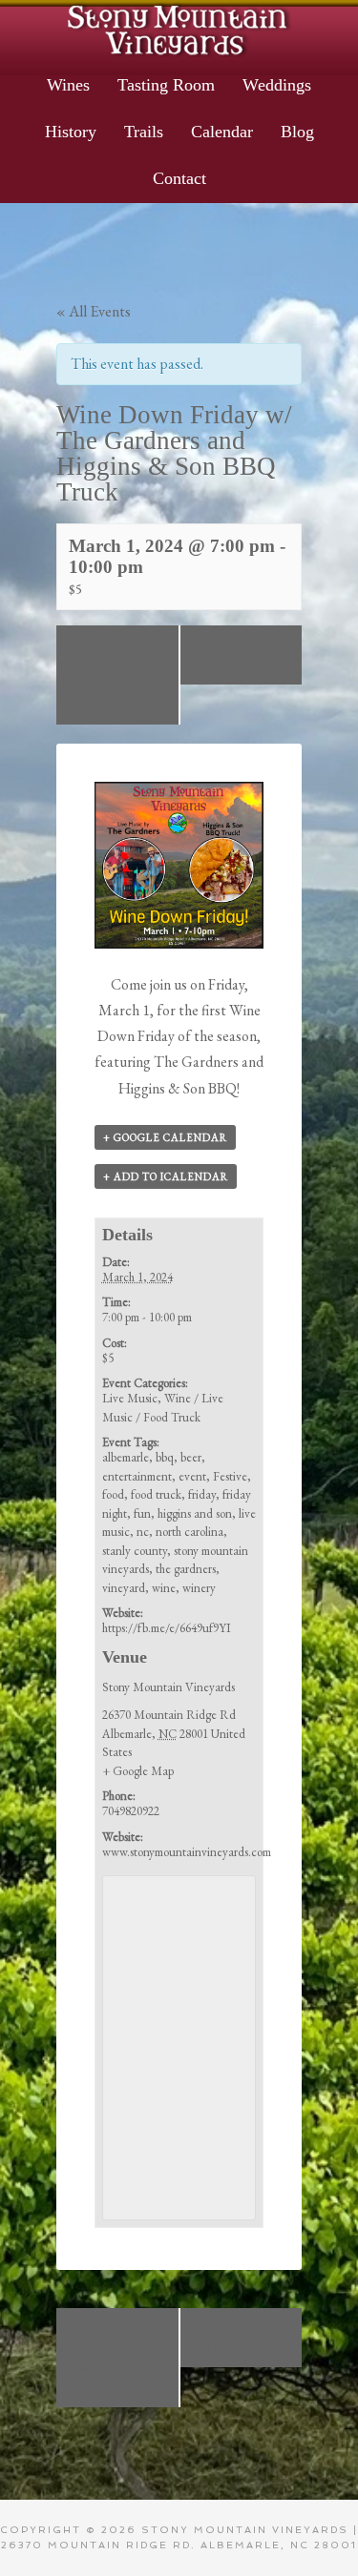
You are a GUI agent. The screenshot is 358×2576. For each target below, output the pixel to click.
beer (191, 1457)
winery (199, 1588)
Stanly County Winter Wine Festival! (114, 675)
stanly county (135, 1551)
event (192, 1476)
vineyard (124, 1588)
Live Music (130, 1398)
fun (142, 1513)
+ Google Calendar (165, 1137)
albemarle (126, 1457)
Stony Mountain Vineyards (179, 29)
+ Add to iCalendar (166, 1176)
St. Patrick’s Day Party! (245, 655)
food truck (156, 1494)
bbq (165, 1457)
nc (143, 1532)
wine (164, 1588)
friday (202, 1494)
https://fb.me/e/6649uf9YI (167, 1628)
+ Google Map (138, 1771)
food (113, 1494)
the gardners (186, 1569)
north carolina (190, 1532)
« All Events (94, 311)
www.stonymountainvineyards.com (187, 1852)
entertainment (137, 1476)
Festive (230, 1476)
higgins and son (195, 1513)
